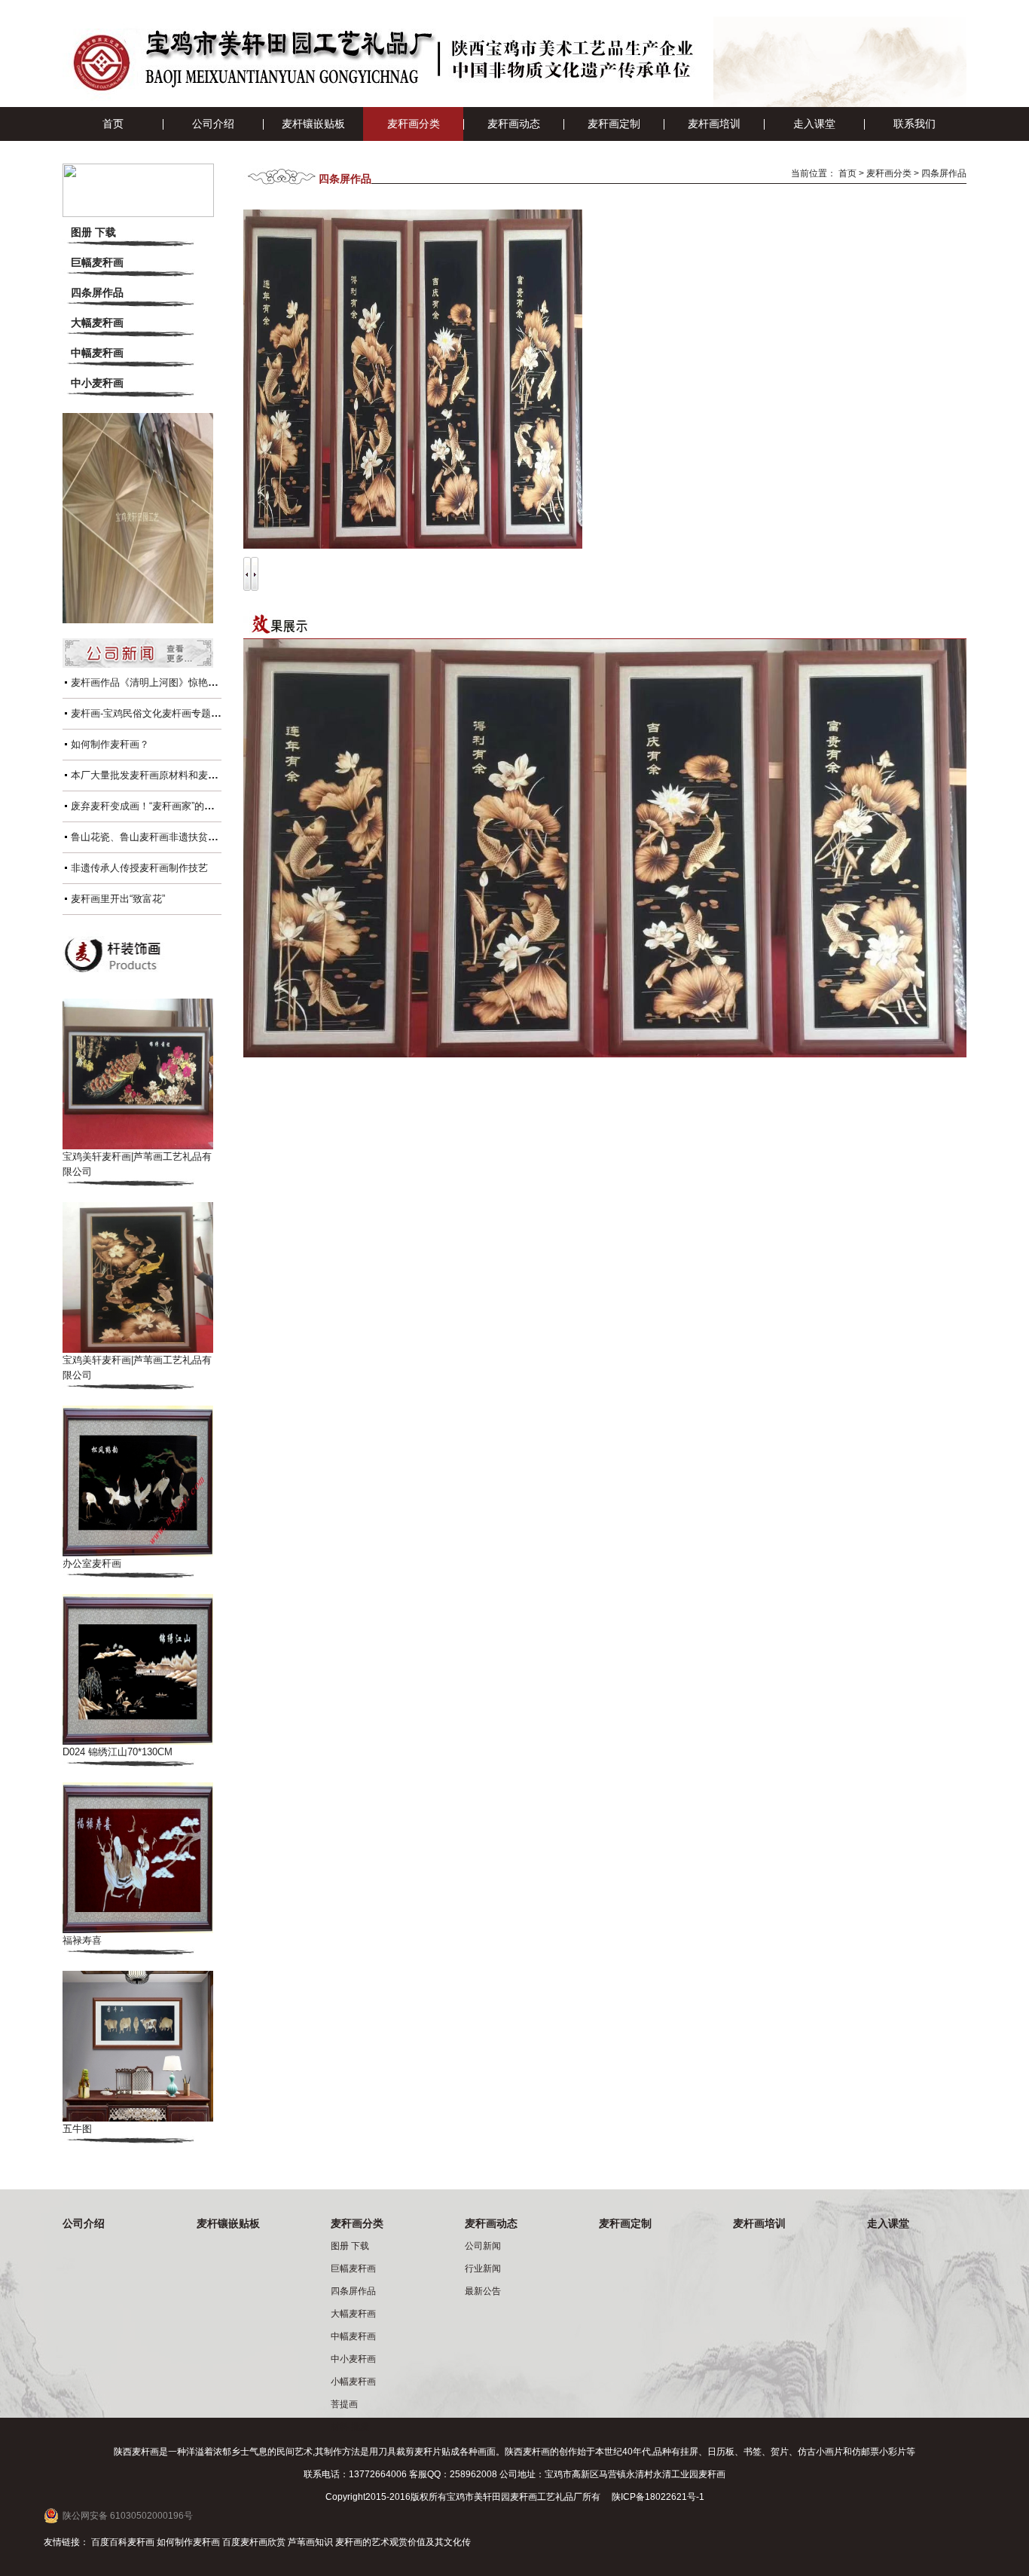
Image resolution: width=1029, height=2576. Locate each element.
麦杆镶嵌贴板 (313, 124)
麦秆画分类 (414, 124)
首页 (113, 124)
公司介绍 (213, 124)
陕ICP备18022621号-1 (658, 2497)
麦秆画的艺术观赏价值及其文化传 (403, 2542)
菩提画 (344, 2404)
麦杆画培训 (714, 124)
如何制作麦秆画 (188, 2542)
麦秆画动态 (514, 124)
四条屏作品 (97, 292)
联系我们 (914, 124)
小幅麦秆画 (353, 2382)
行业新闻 (483, 2269)
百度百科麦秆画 (123, 2542)
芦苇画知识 (310, 2542)
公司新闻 (483, 2246)
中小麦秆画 (97, 383)
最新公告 (483, 2291)
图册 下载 (93, 232)
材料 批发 (350, 2427)
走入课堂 (814, 124)
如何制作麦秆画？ (110, 744)
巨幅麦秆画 (97, 262)
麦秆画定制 (614, 124)
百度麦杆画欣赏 (254, 2542)
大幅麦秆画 (97, 323)
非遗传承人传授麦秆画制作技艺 (139, 868)
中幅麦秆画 (97, 353)
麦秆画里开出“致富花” (118, 899)
